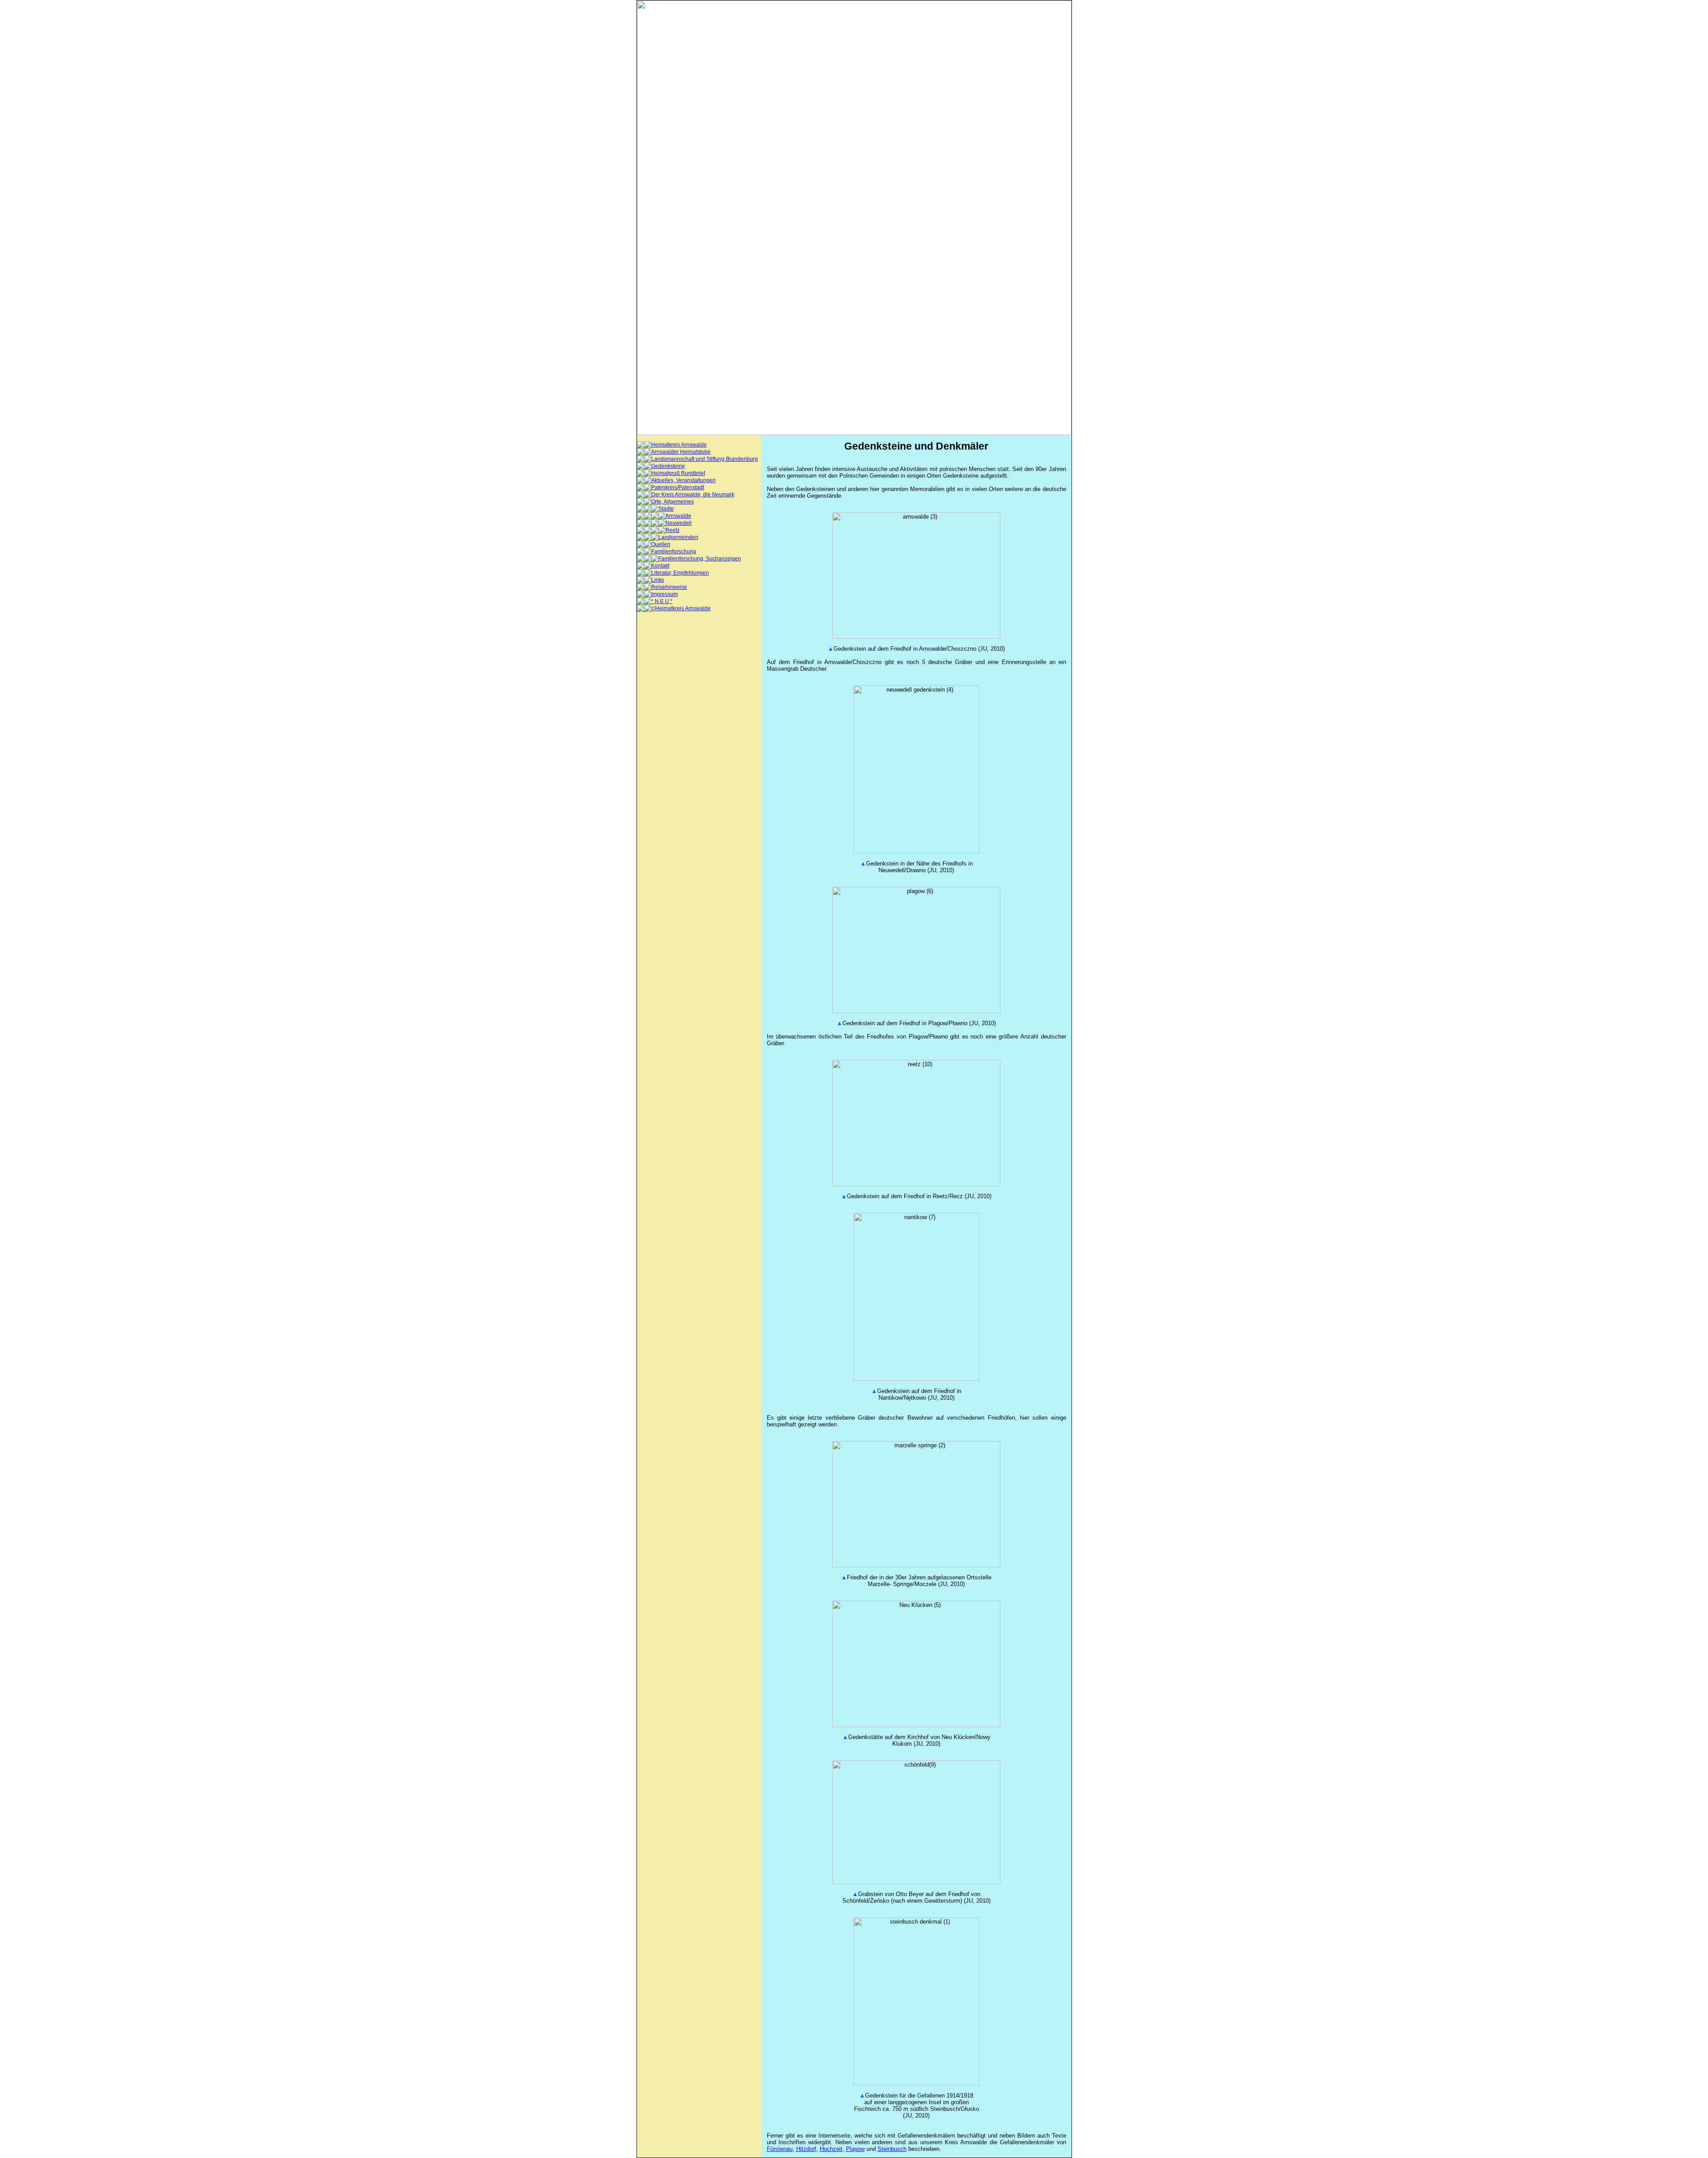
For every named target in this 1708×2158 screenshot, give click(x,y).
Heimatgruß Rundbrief (678, 473)
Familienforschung (674, 552)
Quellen (661, 544)
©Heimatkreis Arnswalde (681, 608)
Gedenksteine (668, 466)
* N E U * (662, 601)
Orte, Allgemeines (673, 502)
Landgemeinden (678, 537)
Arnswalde (678, 516)
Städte (666, 509)
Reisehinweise (669, 587)
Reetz (673, 530)
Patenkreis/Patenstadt (678, 487)
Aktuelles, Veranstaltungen (683, 480)
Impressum (665, 594)
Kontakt (660, 566)
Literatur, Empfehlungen (680, 573)
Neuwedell (679, 523)
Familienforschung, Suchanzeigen (700, 559)
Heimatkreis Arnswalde (679, 445)
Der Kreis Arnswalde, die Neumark (693, 495)
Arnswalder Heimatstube (681, 452)
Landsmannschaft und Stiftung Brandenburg (705, 459)
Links (658, 580)
